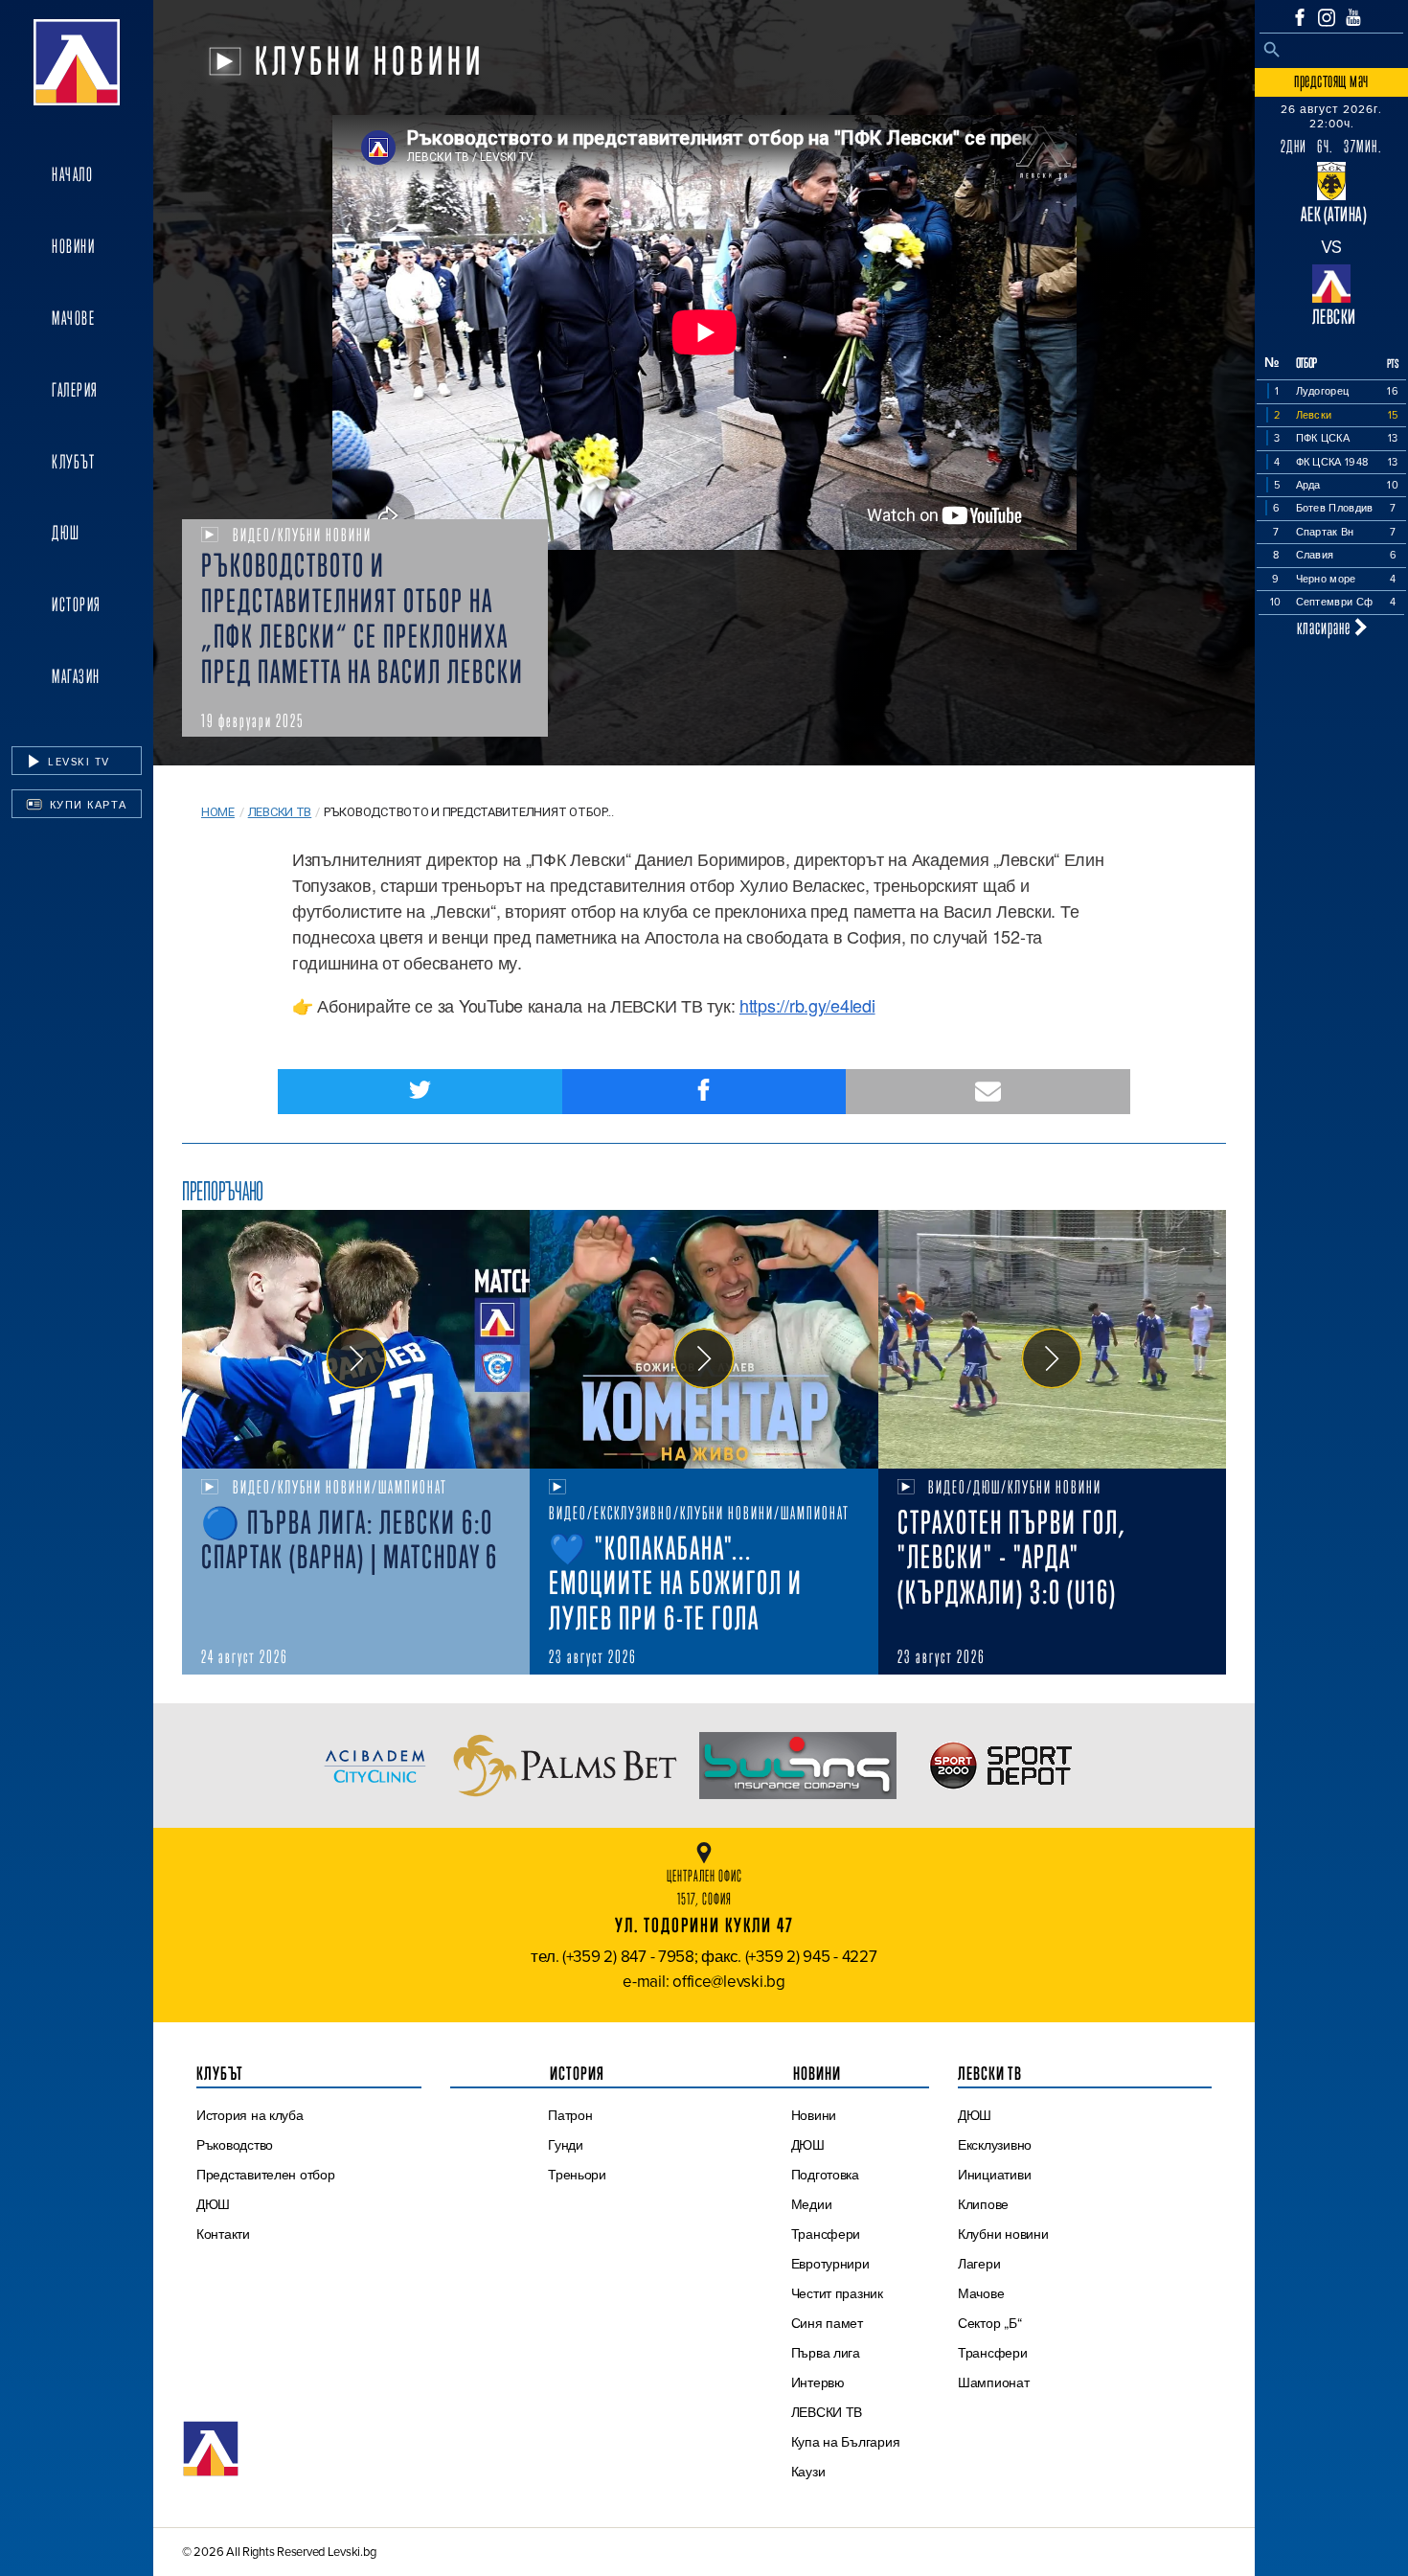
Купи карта (86, 805)
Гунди (566, 2145)
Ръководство (235, 2145)
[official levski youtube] (1353, 17)
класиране (1326, 627)
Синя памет (827, 2323)
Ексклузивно (995, 2145)
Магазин (76, 676)
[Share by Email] (988, 1092)
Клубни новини (1003, 2234)
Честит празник (837, 2293)
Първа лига (826, 2353)
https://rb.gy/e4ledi (807, 1005)
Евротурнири (830, 2264)
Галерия (75, 390)
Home (218, 812)
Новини (73, 246)
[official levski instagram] (1327, 18)
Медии (812, 2204)
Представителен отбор (266, 2175)
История (77, 604)
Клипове (983, 2204)
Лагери (979, 2264)
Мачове (73, 318)
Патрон (570, 2115)
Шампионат (994, 2382)
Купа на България (846, 2442)
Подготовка (825, 2175)
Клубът (73, 462)
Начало (72, 174)
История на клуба (250, 2115)
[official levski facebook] (1300, 17)
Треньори (577, 2175)
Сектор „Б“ (989, 2323)
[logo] (77, 62)
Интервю (818, 2382)
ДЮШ (66, 533)
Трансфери (826, 2234)
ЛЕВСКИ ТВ (827, 2412)
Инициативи (994, 2175)
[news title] (356, 1339)
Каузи (808, 2472)
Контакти (223, 2234)
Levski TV (77, 762)
